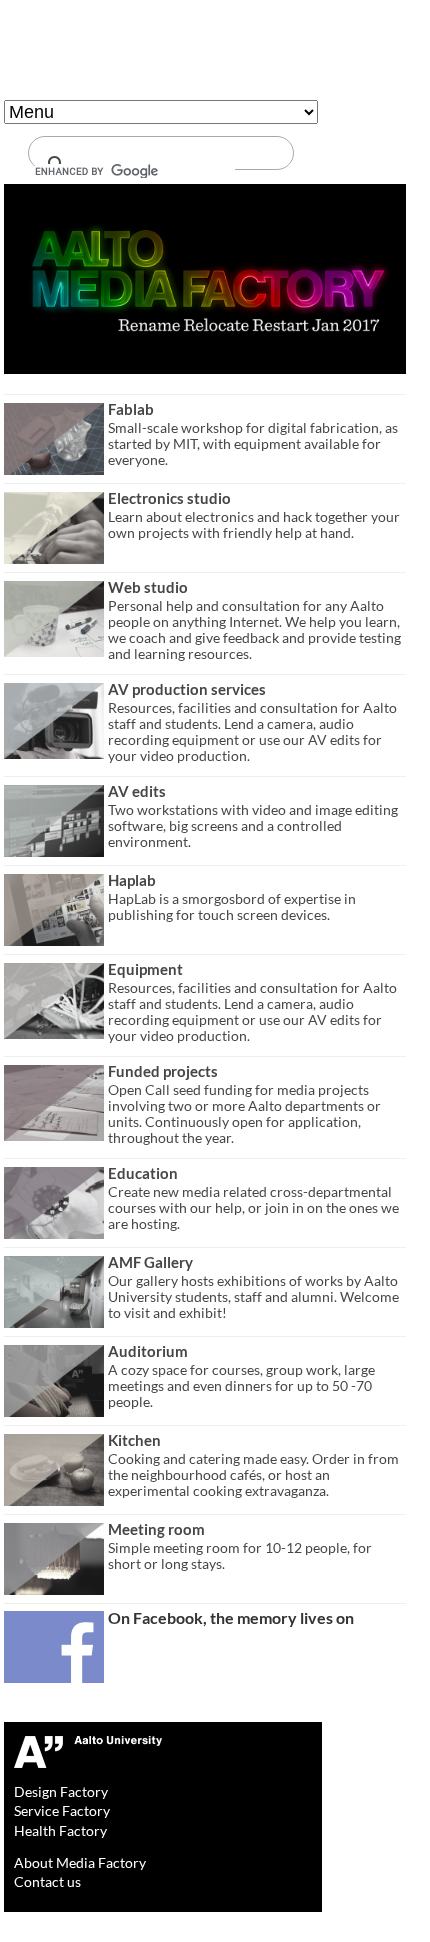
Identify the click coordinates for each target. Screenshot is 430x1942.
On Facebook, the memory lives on (231, 1617)
